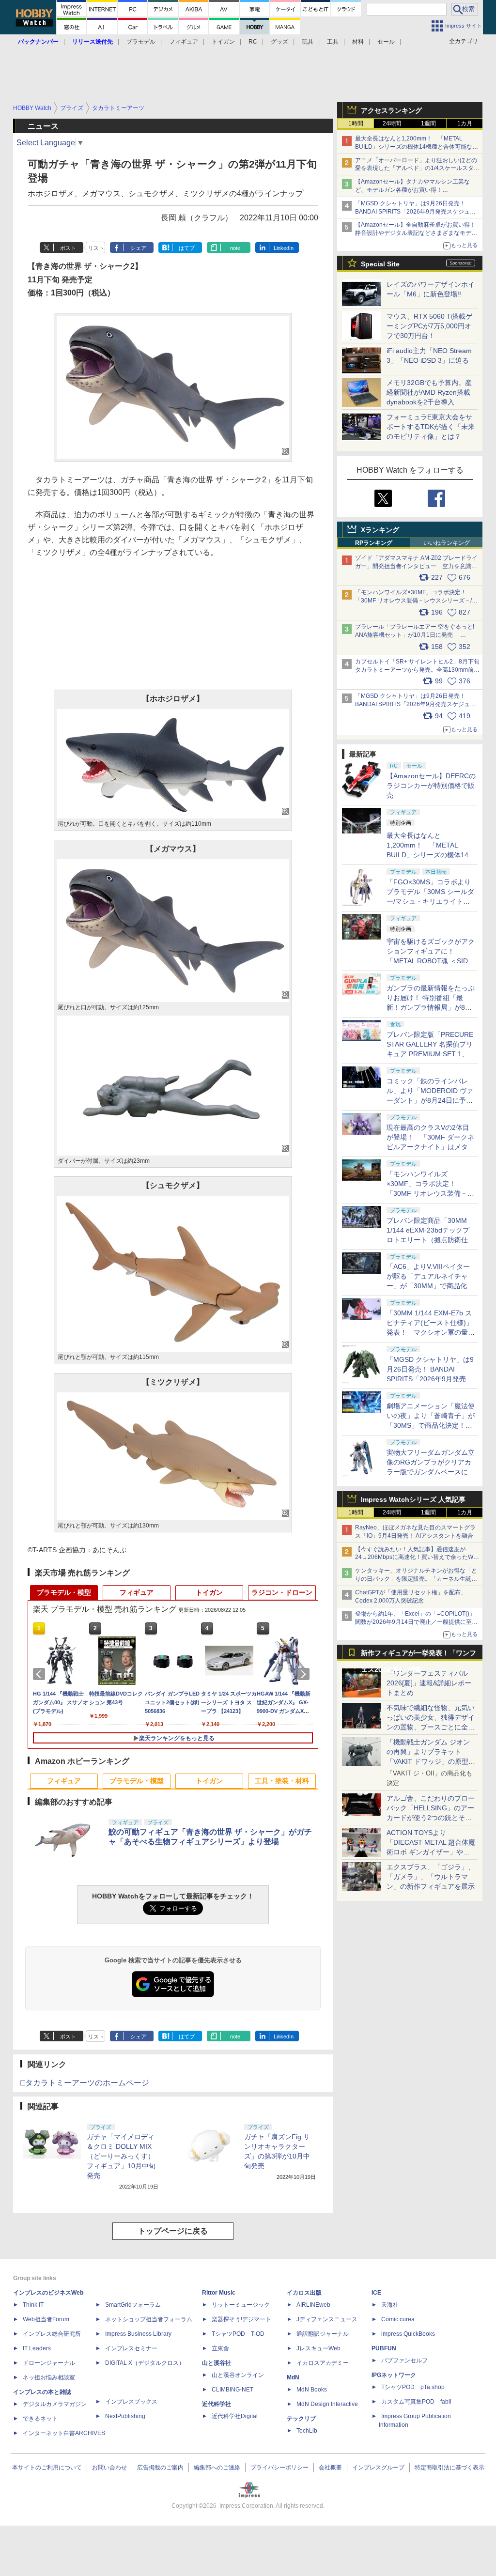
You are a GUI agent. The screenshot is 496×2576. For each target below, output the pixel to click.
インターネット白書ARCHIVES (64, 2433)
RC (253, 42)
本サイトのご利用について (47, 2468)
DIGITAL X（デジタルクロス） (145, 2363)
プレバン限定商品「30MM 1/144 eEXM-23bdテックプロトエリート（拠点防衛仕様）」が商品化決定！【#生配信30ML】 (429, 1240)
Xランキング (380, 530)
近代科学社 (217, 2404)
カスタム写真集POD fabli (416, 2402)
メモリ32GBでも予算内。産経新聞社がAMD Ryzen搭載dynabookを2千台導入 (429, 392)
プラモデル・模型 (64, 1592)
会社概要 (330, 2468)
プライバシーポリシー (279, 2468)
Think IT (33, 2305)
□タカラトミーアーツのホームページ (85, 2083)
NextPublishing (125, 2416)
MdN (293, 2377)
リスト (96, 248)
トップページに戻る (173, 2231)
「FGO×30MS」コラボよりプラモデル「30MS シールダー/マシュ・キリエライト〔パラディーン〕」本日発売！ (430, 901)
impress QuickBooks (408, 2334)
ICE (376, 2293)
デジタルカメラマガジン (55, 2404)
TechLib (307, 2431)
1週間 (428, 123)
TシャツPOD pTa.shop (413, 2387)
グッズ (279, 42)
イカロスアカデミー (323, 2363)
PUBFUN (384, 2348)
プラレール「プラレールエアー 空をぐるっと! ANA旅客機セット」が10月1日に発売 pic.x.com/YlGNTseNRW (415, 635)
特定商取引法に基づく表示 (449, 2468)
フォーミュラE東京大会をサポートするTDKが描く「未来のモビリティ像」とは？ (431, 427)
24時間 (392, 123)
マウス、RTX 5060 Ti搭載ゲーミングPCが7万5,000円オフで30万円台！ (429, 326)
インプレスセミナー (131, 2348)
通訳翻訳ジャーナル (323, 2334)
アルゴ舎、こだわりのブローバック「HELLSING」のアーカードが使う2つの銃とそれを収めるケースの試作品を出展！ (431, 1818)
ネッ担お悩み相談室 (49, 2377)
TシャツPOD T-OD (238, 2334)
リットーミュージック (241, 2305)
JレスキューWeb (318, 2348)
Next (305, 1674)
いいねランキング (447, 543)
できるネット (40, 2419)
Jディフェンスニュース (327, 2319)
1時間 (356, 123)
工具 (333, 42)
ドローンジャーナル (49, 2363)
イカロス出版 (304, 2293)
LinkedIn (284, 248)
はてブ (187, 248)
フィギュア (184, 42)
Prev (41, 1674)
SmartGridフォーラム (133, 2305)
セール (386, 42)
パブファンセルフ (404, 2360)
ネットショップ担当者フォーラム (149, 2319)
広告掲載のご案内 (160, 2468)
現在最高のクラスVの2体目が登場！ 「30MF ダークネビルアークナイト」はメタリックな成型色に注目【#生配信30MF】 (431, 1147)
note (235, 248)
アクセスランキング (391, 110)
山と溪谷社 (217, 2363)
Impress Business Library (138, 2334)
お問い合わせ (109, 2468)
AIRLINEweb (313, 2305)
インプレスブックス (131, 2402)
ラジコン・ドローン (282, 1592)
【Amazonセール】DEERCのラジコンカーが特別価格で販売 (431, 786)
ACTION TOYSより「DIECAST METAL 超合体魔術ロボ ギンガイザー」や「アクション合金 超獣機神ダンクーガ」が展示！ (431, 1852)
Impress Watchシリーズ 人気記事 (413, 1499)
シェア (138, 248)
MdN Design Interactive (327, 2404)
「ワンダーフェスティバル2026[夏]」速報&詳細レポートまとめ (429, 1683)
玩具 (308, 42)
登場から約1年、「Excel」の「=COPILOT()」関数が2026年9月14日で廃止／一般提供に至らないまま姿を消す (416, 1622)
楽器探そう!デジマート (241, 2319)
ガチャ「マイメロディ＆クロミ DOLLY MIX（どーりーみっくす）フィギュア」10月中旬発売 (121, 2156)
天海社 (390, 2305)
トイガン (223, 42)
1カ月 (465, 123)
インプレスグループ (378, 2468)
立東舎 (220, 2348)
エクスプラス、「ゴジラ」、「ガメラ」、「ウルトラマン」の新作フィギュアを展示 (431, 1877)
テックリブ (301, 2419)
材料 (358, 42)
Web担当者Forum (46, 2319)
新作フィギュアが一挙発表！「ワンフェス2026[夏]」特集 (418, 1655)
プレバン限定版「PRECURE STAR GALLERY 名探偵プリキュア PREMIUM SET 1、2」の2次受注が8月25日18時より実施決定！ (431, 1054)
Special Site (380, 264)
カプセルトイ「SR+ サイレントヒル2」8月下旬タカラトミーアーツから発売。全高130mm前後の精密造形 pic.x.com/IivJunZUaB (417, 670)
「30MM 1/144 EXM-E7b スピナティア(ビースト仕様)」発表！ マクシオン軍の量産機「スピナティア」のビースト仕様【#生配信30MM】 (431, 1332)
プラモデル (141, 42)
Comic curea (398, 2319)
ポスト (68, 248)
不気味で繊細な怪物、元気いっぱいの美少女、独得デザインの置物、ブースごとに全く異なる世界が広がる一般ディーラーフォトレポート (431, 1727)
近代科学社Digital (235, 2416)
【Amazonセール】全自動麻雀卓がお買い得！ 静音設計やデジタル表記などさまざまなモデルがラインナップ (418, 233)
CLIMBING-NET (232, 2390)
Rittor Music (219, 2293)
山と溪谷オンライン (238, 2375)
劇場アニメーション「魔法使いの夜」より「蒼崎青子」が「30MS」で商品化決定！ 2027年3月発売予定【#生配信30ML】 (431, 1425)
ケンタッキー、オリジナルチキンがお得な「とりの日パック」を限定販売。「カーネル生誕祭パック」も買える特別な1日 (416, 1579)
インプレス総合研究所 (52, 2334)
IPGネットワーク (394, 2375)
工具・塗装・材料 (282, 1781)
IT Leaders (37, 2348)
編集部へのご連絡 (217, 2468)
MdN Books (312, 2390)
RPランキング (374, 543)
